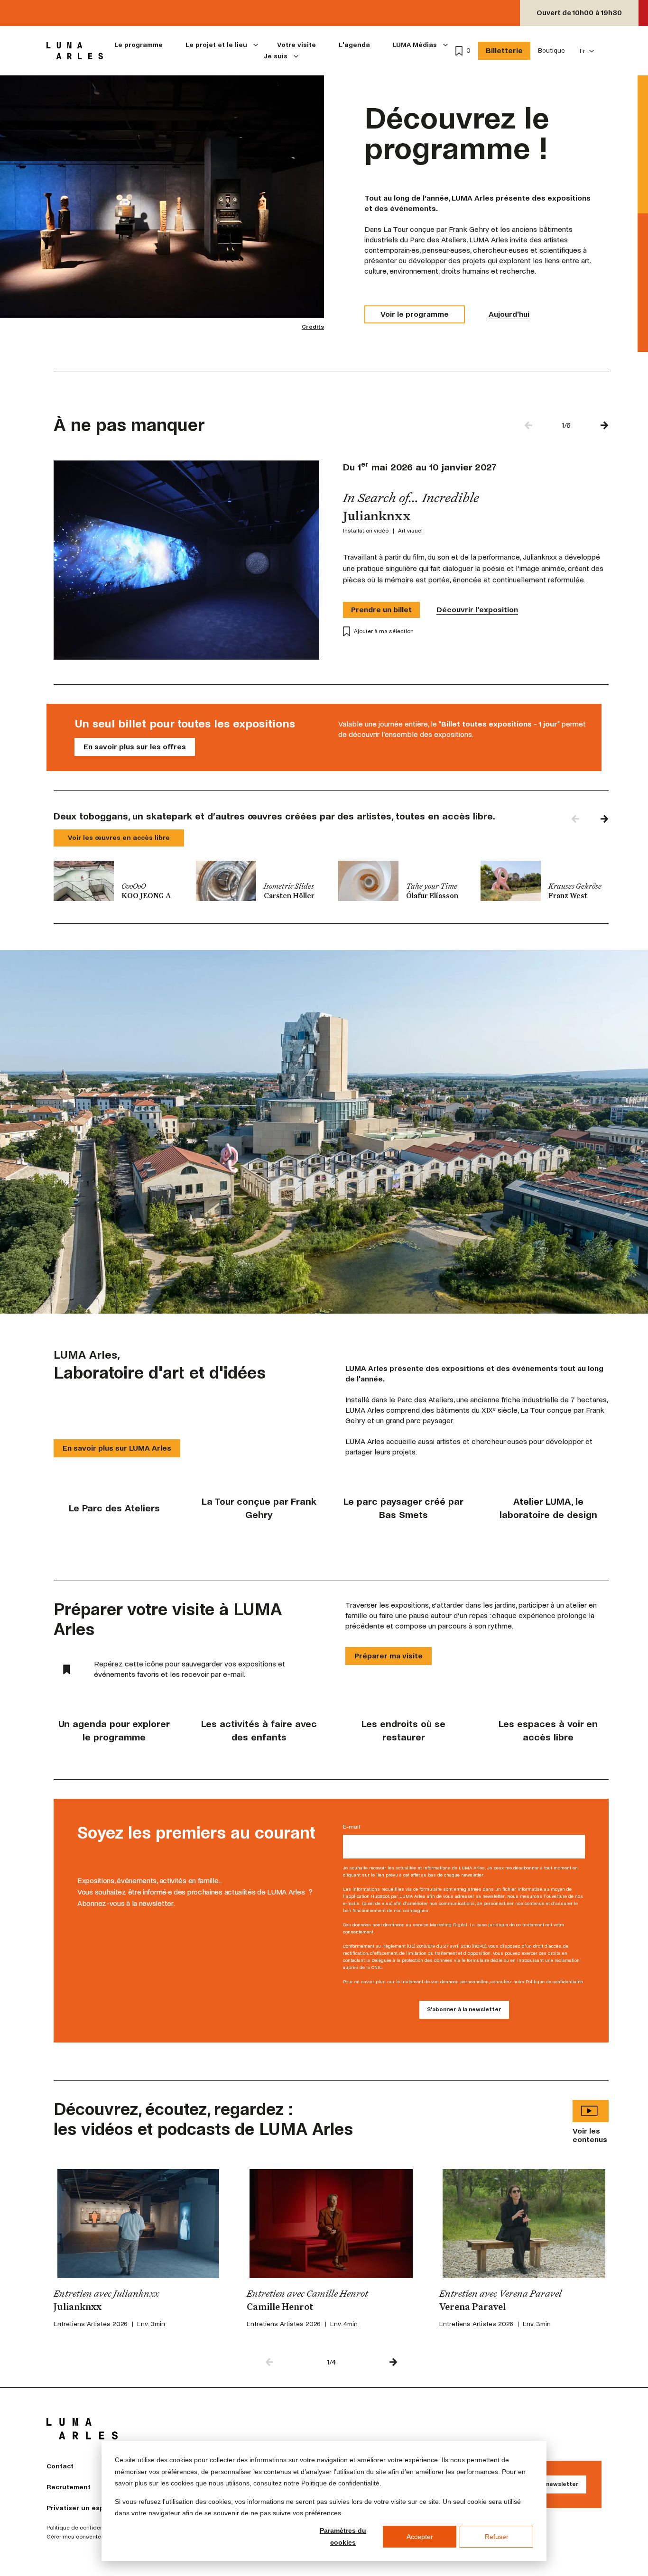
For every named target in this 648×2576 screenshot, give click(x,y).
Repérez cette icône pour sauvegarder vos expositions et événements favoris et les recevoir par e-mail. (190, 1669)
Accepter (420, 2537)
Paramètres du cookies (343, 2536)
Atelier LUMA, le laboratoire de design (548, 1508)
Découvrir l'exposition (477, 610)
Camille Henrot (280, 2308)
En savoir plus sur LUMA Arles (117, 1448)
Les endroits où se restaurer (403, 1731)
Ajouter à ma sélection (384, 631)
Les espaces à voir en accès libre (548, 1731)
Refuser (497, 2537)
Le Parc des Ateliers (114, 1508)
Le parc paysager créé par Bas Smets (403, 1508)
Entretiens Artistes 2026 (91, 2324)
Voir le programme (415, 314)
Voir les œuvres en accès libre (119, 838)
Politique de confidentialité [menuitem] (82, 2528)
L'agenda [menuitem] (354, 45)
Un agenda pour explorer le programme (114, 1731)
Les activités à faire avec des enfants (259, 1731)
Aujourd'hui (509, 314)
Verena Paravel (472, 2308)
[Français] (587, 51)
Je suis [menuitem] (276, 56)
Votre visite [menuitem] (296, 45)
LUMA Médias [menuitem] (415, 45)
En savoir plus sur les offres (135, 747)
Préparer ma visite (389, 1656)
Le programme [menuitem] (139, 45)
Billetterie (504, 51)
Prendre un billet (381, 610)
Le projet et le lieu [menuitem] (216, 45)
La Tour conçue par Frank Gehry (259, 1508)
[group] (118, 881)
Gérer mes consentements (82, 2537)
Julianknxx (78, 2308)
